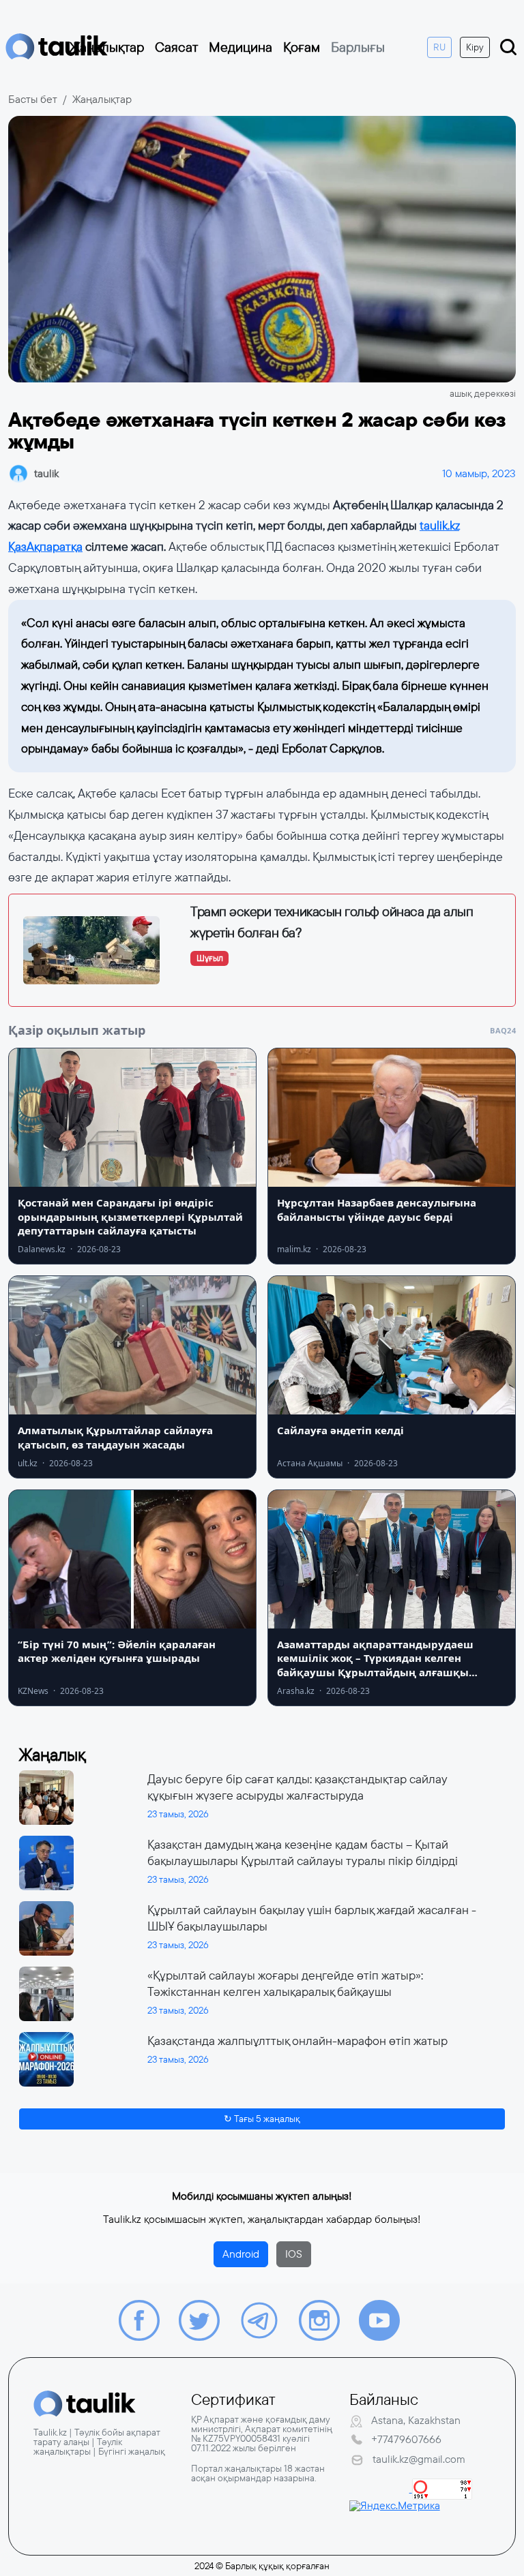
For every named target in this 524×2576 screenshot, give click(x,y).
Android (241, 2254)
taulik (46, 473)
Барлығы (358, 47)
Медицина (241, 47)
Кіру (475, 47)
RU (439, 47)
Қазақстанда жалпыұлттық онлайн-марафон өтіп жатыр (297, 2041)
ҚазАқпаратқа (45, 547)
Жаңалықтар (107, 47)
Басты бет (33, 99)
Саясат (176, 47)
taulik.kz (439, 526)
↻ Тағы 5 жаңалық (262, 2119)
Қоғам (302, 47)
